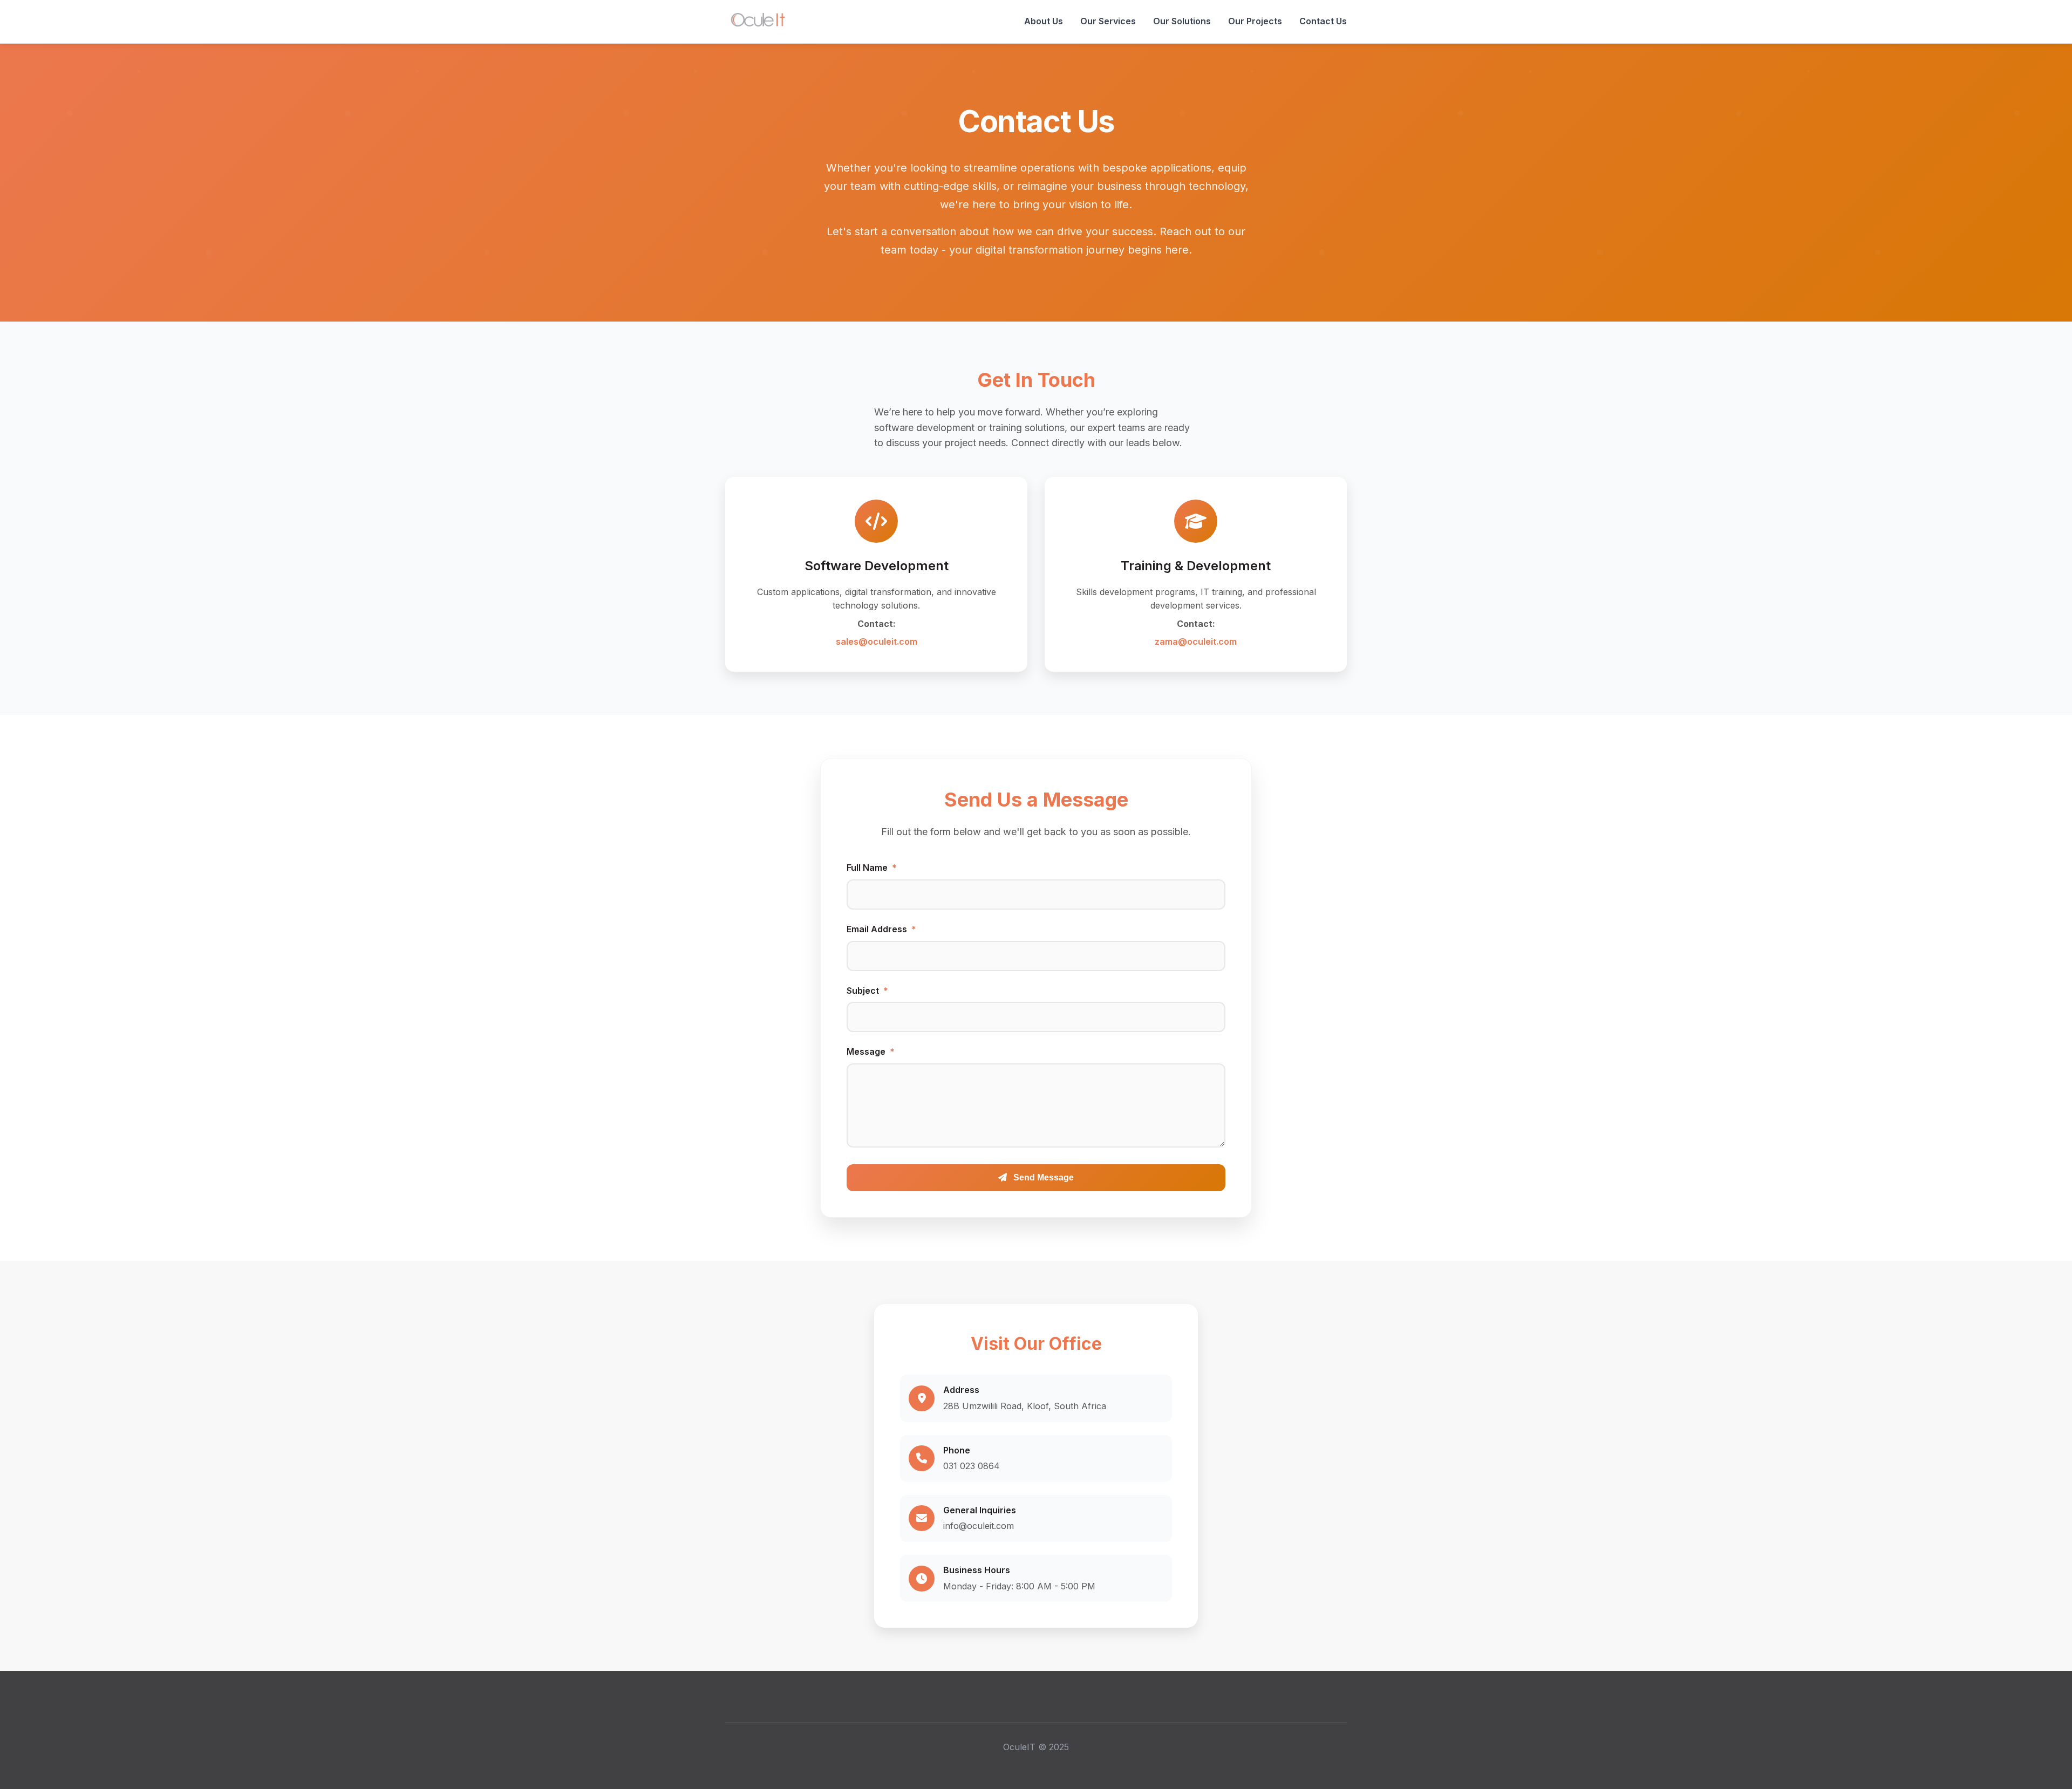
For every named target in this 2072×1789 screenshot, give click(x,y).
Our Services (1108, 21)
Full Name (872, 868)
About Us (1044, 21)
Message (871, 1051)
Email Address (881, 929)
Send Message (1042, 1177)
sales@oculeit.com (877, 641)
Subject (867, 991)
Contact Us (1323, 21)
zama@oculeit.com (1196, 641)
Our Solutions (1182, 21)
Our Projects (1255, 21)
